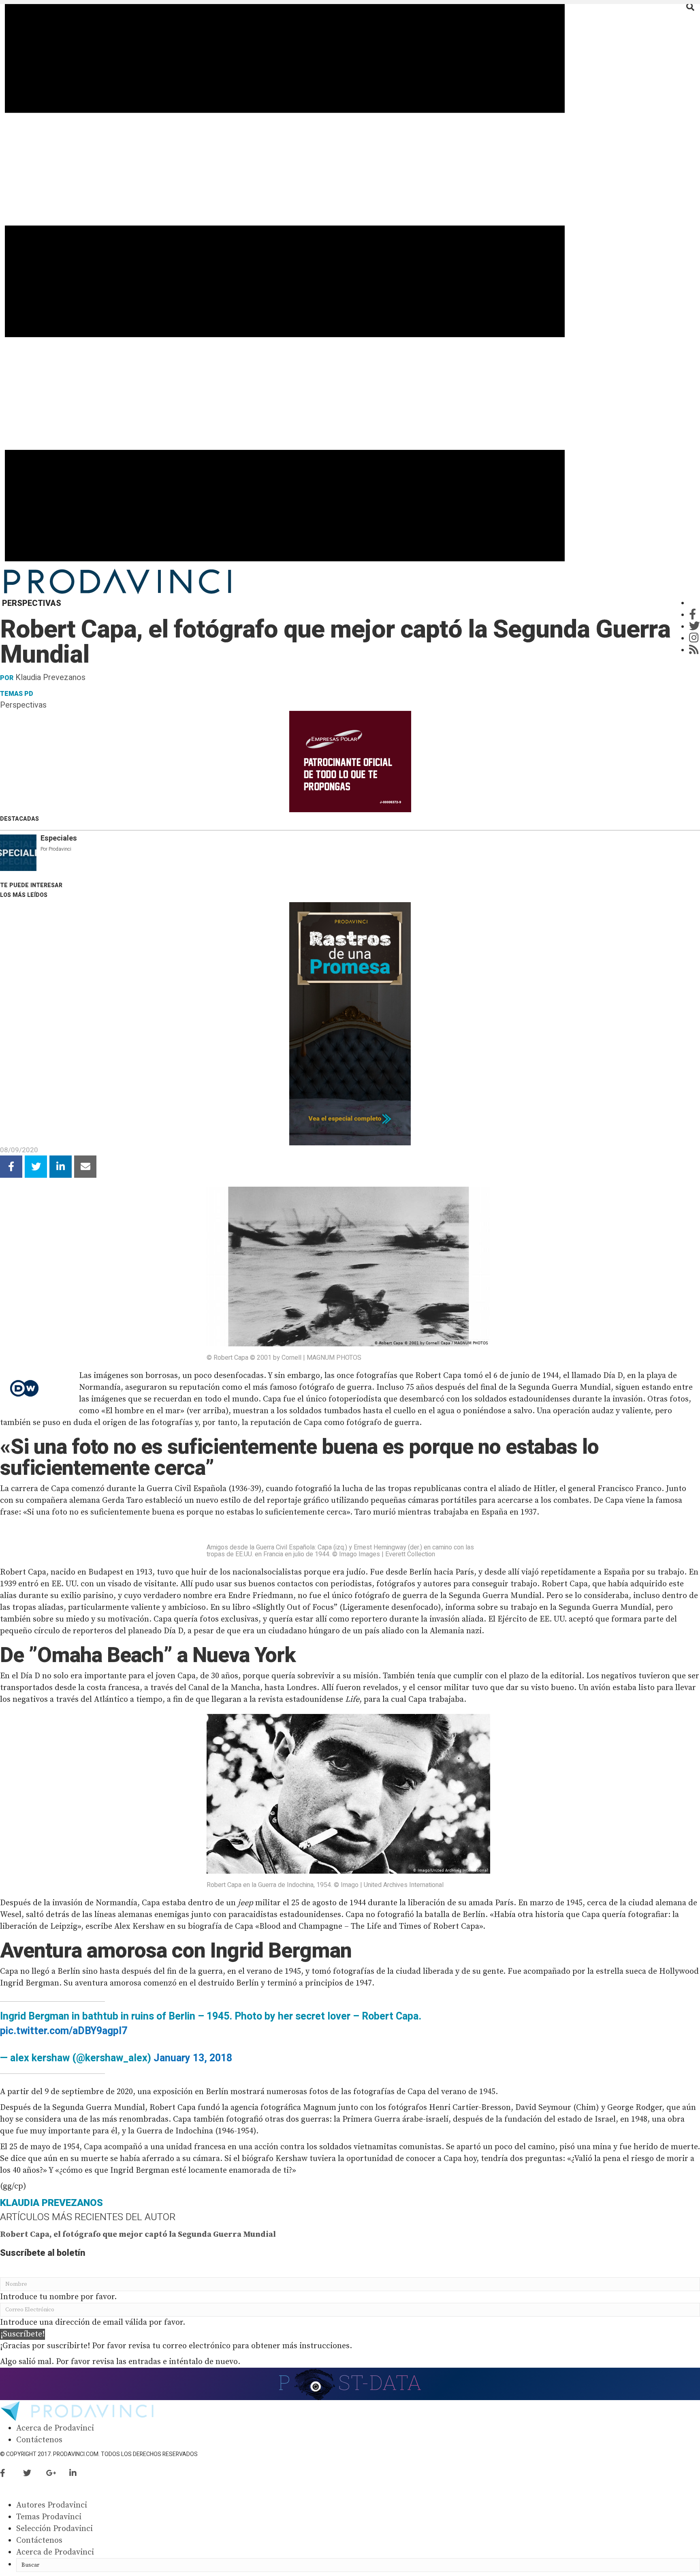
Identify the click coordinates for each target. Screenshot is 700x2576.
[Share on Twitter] (36, 1167)
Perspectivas (23, 705)
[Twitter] (695, 627)
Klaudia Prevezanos (50, 677)
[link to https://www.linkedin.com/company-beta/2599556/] (80, 2474)
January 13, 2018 (193, 2058)
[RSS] (694, 650)
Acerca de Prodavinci (55, 2428)
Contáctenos (39, 2440)
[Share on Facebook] (11, 1167)
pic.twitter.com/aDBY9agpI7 (64, 2031)
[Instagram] (694, 639)
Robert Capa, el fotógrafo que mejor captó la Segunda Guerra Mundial (138, 2235)
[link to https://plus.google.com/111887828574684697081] (58, 2474)
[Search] (690, 7)
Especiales (59, 838)
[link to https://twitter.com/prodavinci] (35, 2474)
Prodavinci (60, 849)
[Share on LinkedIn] (61, 1167)
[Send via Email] (85, 1167)
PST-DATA (350, 2382)
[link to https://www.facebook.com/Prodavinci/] (12, 2474)
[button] (22, 2334)
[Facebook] (693, 615)
